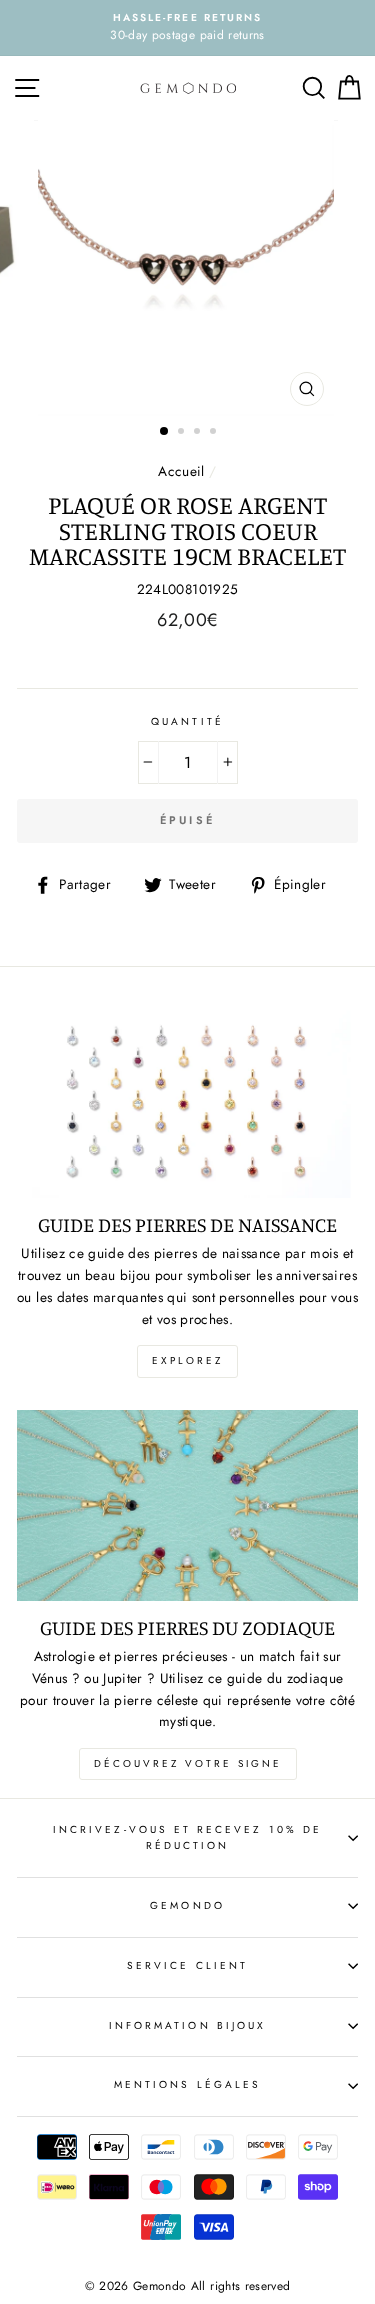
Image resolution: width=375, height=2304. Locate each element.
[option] (187, 28)
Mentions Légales (187, 2084)
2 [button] (183, 433)
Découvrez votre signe (188, 1763)
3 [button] (199, 433)
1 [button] (165, 432)
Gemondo (187, 1905)
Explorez (187, 1360)
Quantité (187, 721)
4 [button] (215, 433)
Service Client (187, 1965)
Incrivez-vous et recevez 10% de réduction (187, 1837)
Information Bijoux (187, 2025)
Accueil (181, 471)
